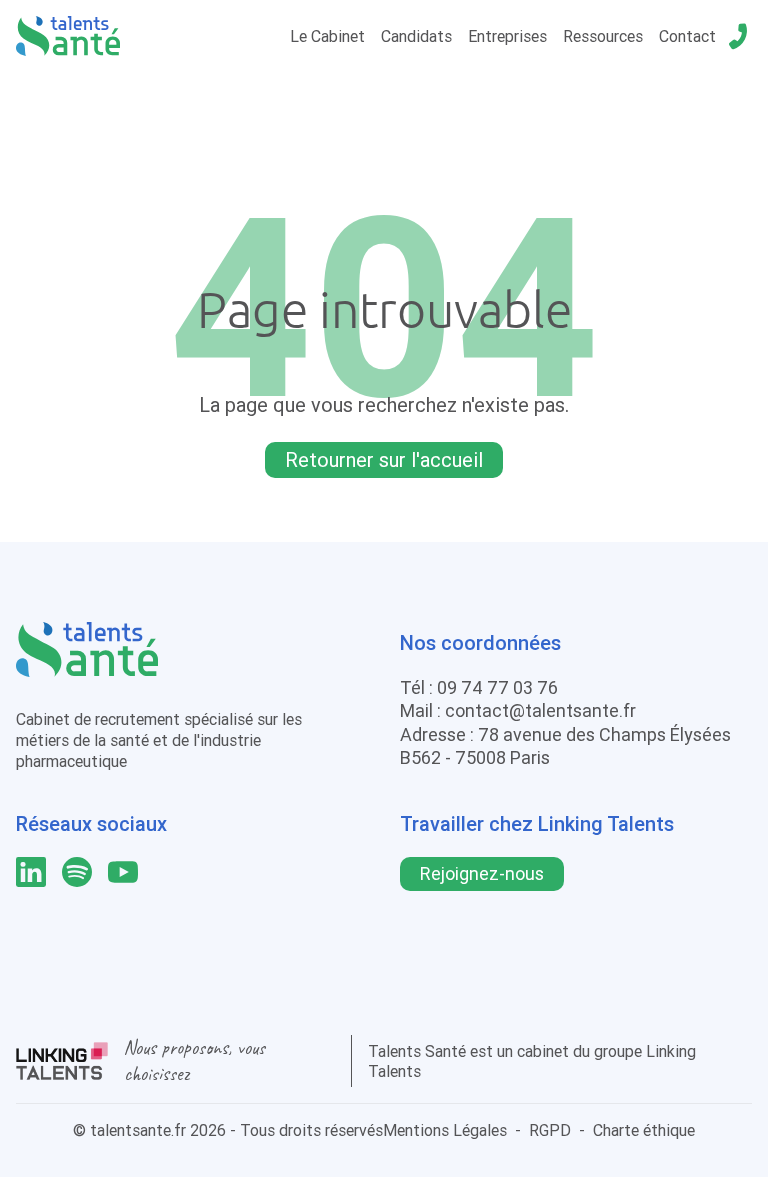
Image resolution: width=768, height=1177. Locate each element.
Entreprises (507, 36)
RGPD (550, 1130)
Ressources (603, 36)
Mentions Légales (445, 1130)
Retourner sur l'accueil (384, 459)
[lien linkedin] (31, 872)
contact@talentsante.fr (540, 710)
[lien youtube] (123, 872)
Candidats (416, 36)
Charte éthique (644, 1130)
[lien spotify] (77, 872)
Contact (687, 36)
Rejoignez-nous (482, 873)
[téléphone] (738, 36)
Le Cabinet (327, 36)
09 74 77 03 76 (497, 687)
